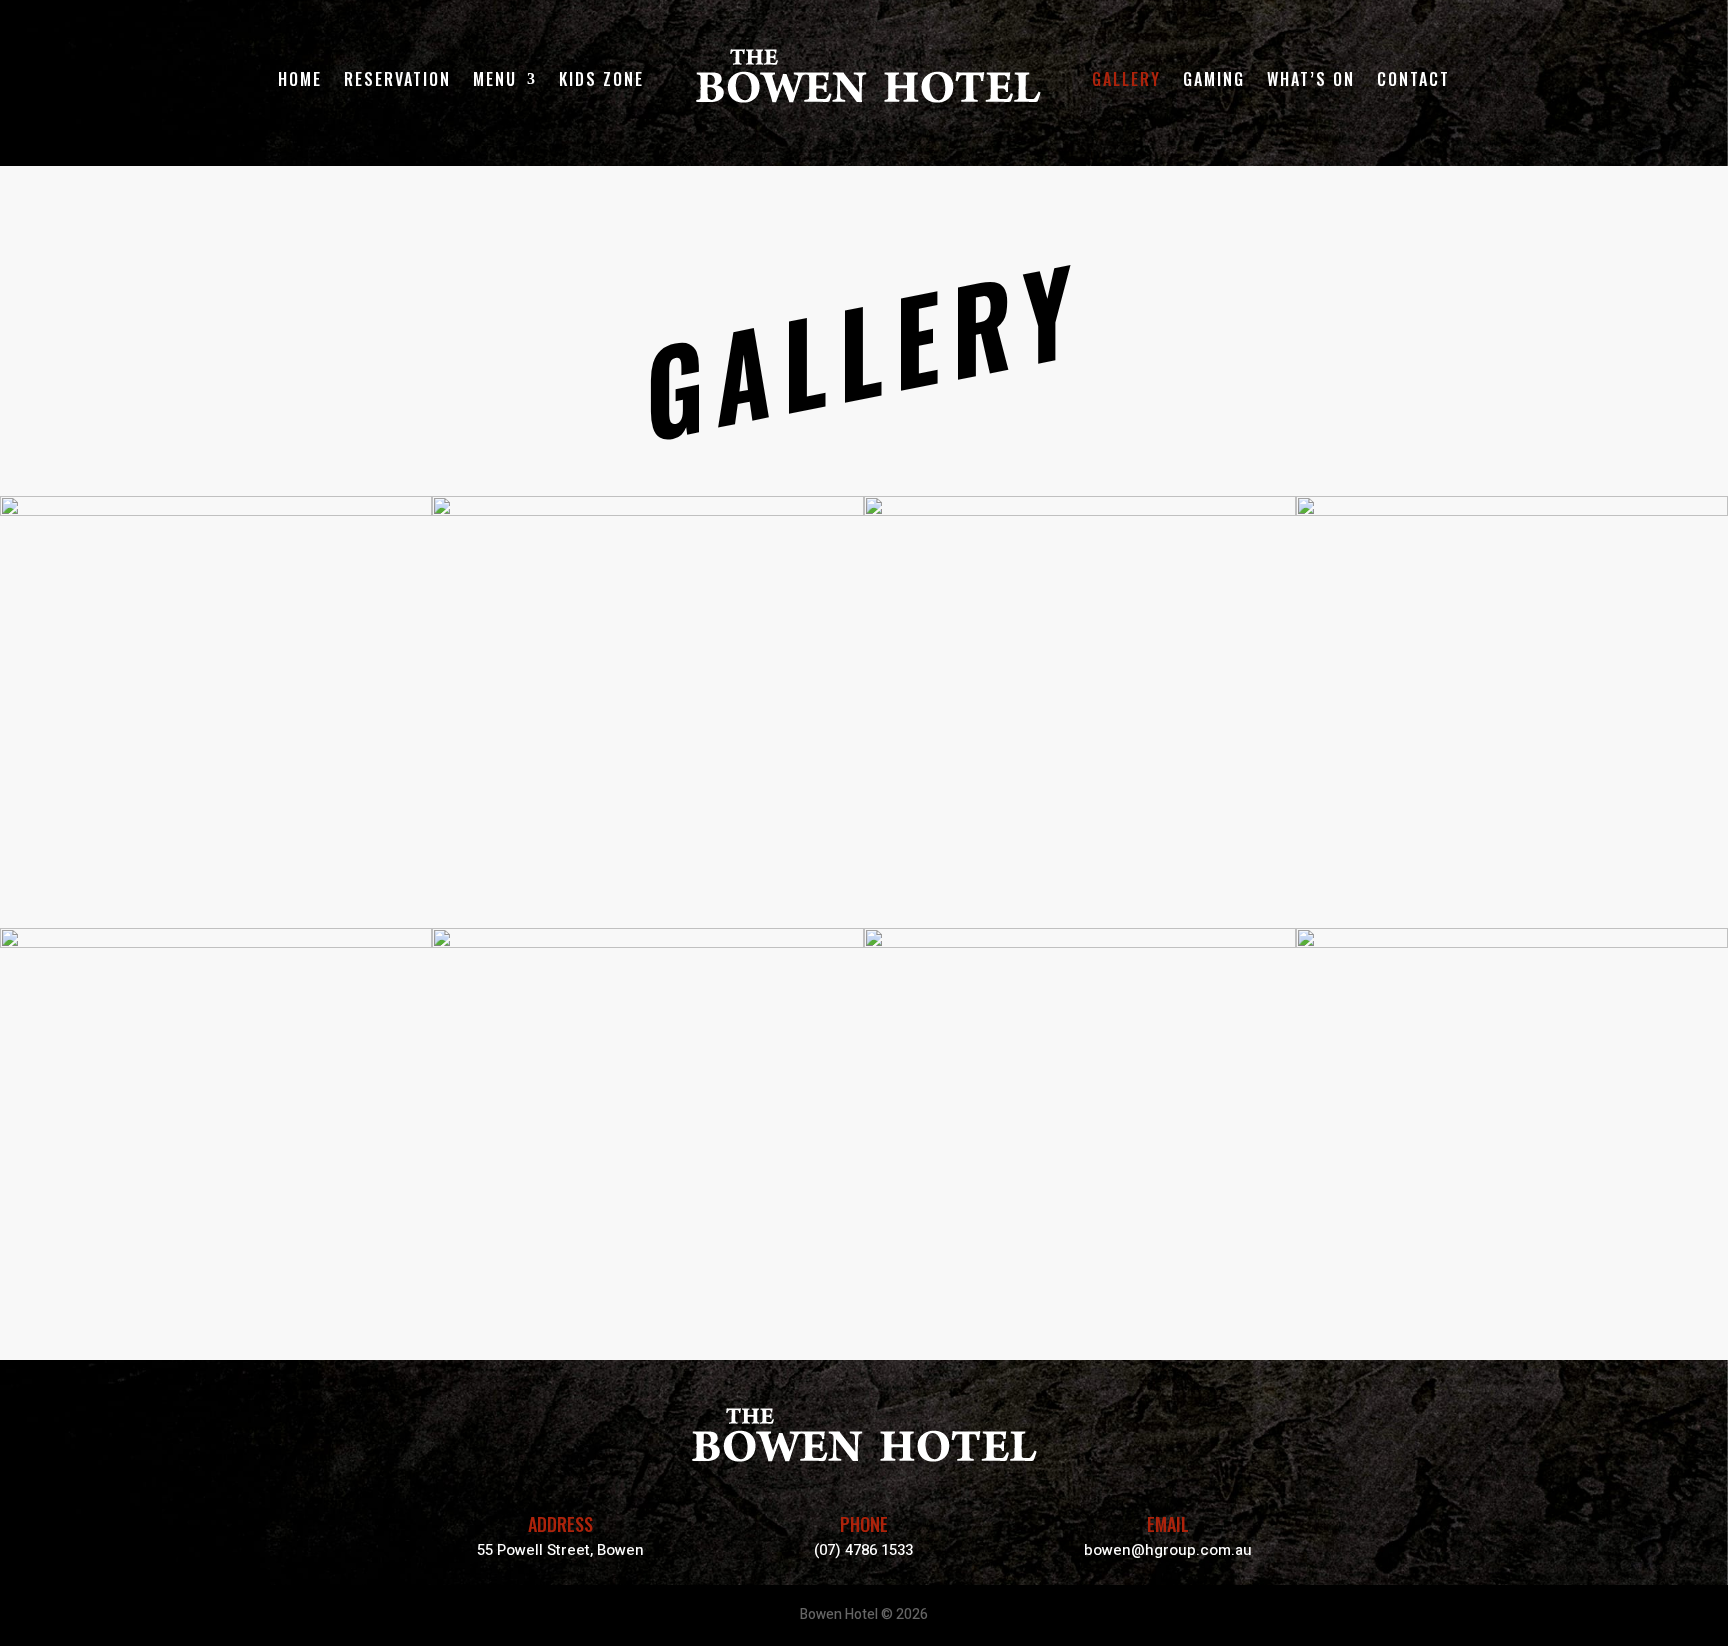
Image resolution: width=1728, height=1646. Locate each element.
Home (300, 79)
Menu (495, 79)
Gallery (1126, 79)
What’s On (1311, 79)
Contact (1413, 79)
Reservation (397, 79)
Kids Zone (601, 79)
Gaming (1214, 79)
